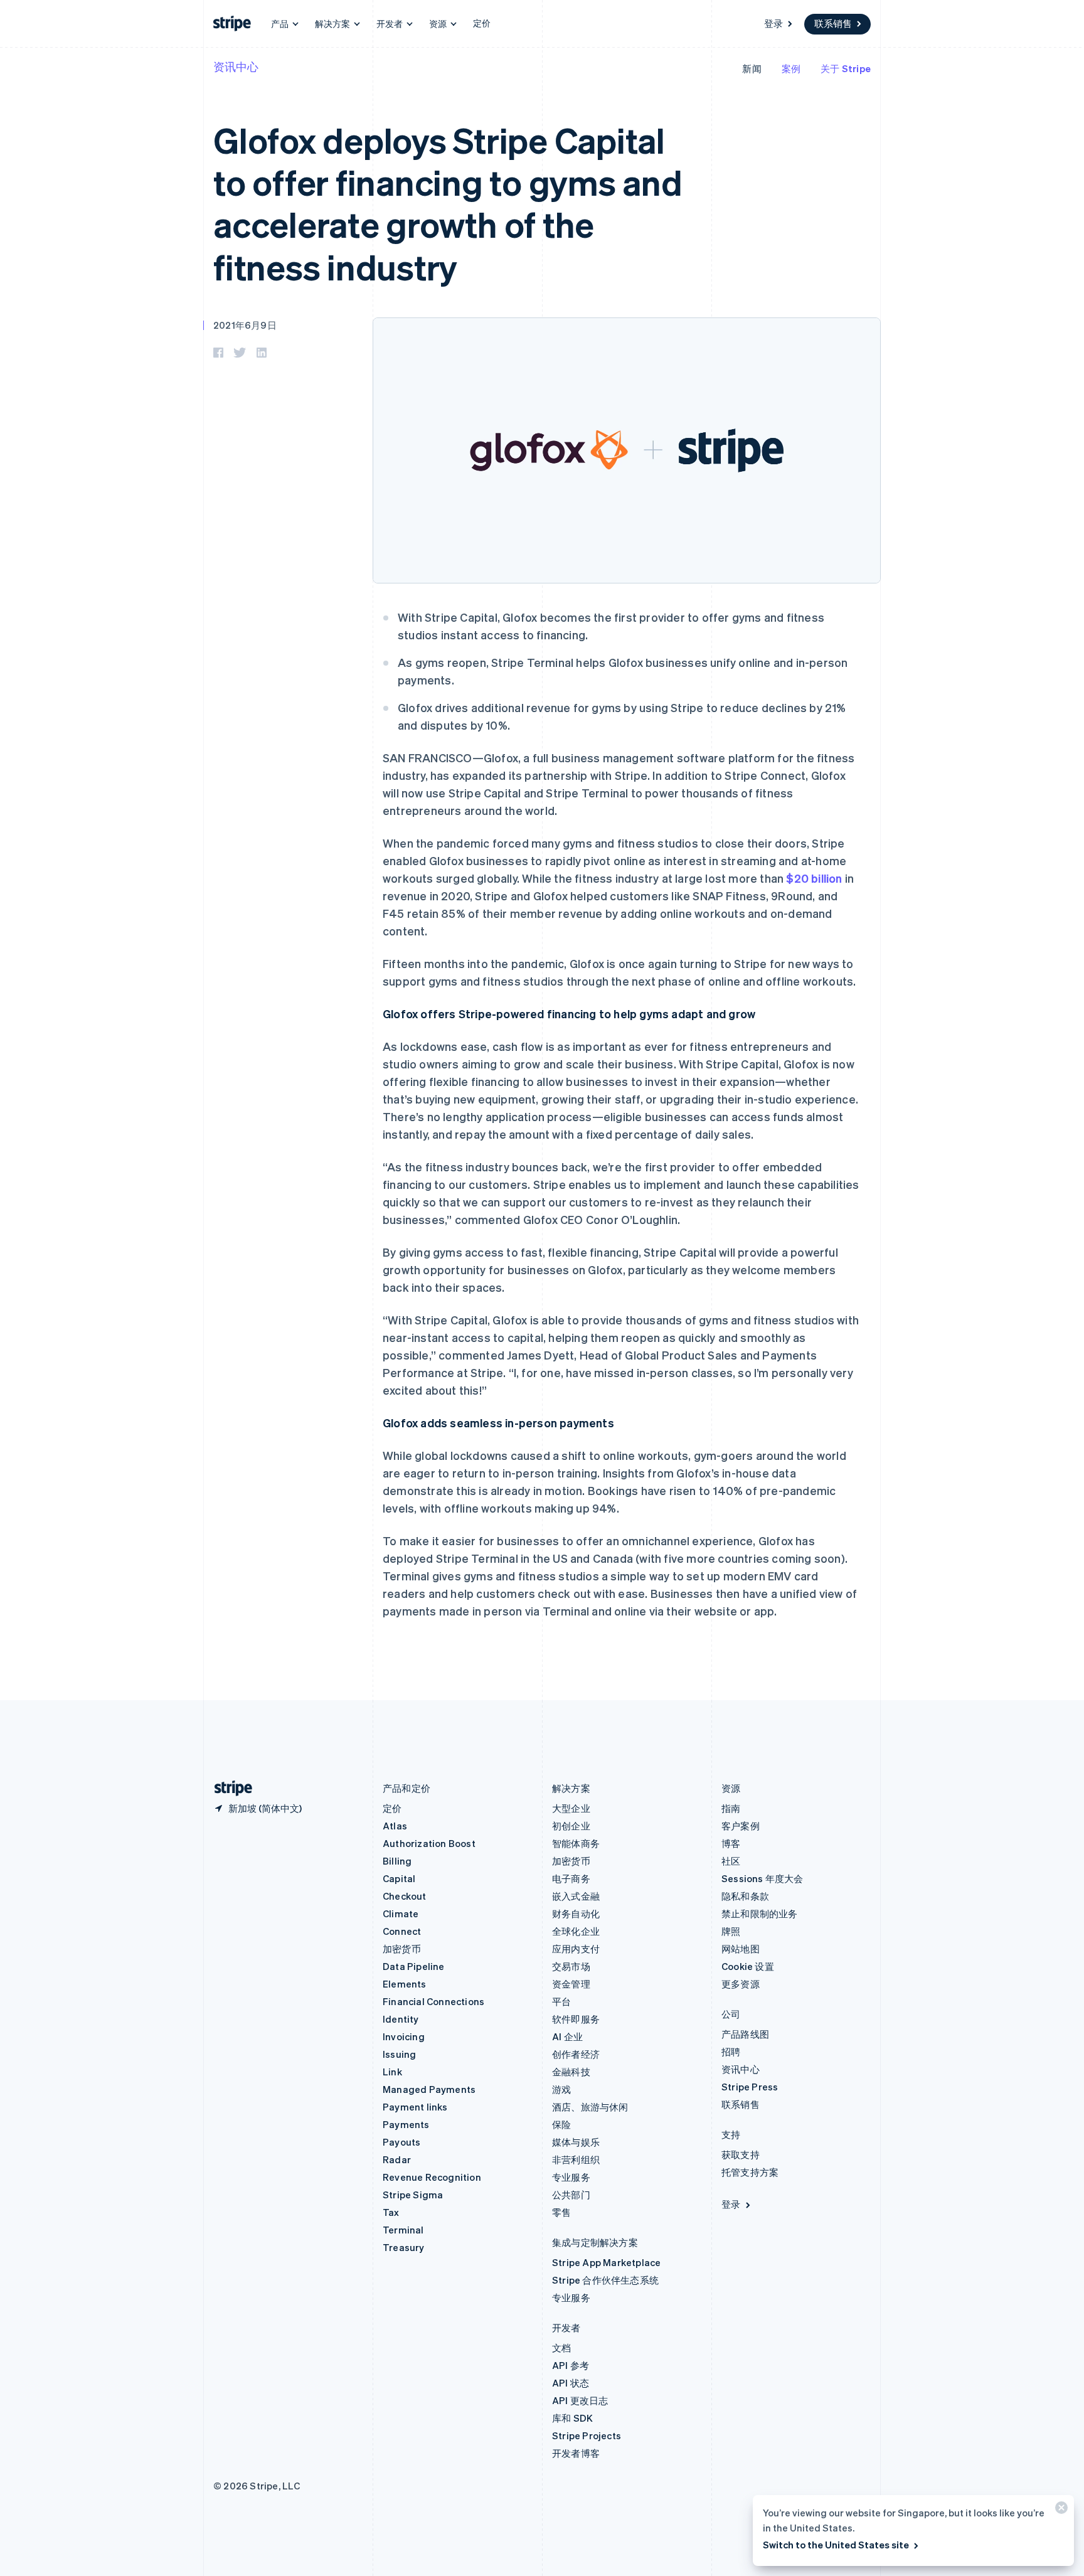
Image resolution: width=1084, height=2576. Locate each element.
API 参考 (571, 2365)
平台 (561, 2001)
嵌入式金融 (576, 1896)
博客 (731, 1843)
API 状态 (571, 2383)
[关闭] (1060, 2510)
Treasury (404, 2247)
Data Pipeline (414, 1966)
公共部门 (571, 2195)
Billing (397, 1861)
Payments (406, 2124)
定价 (482, 23)
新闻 (752, 68)
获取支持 (741, 2154)
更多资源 (741, 1984)
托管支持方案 (750, 2172)
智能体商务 (576, 1843)
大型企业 (571, 1808)
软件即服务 (576, 2019)
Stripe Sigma (413, 2195)
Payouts (401, 2142)
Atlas (395, 1826)
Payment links (415, 2107)
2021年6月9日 (245, 325)
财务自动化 (576, 1913)
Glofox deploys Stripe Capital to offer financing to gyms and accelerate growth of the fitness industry (448, 203)
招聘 (731, 2052)
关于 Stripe (846, 68)
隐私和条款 (745, 1896)
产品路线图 (745, 2034)
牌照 (731, 1931)
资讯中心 (236, 66)
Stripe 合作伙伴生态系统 (605, 2280)
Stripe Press (750, 2087)
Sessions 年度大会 (763, 1878)
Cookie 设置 (748, 1966)
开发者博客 (576, 2453)
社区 (731, 1861)
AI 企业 (567, 2036)
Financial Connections (433, 2001)
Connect (402, 1931)
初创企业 (571, 1826)
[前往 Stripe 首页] (228, 1788)
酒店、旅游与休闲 (590, 2107)
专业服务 (571, 2177)
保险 (561, 2124)
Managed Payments (429, 2089)
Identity (401, 2019)
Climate (401, 1913)
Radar (397, 2159)
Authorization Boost (429, 1843)
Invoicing (404, 2036)
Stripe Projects (587, 2435)
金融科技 (571, 2072)
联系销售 (833, 23)
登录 (773, 23)
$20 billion (814, 878)
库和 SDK (572, 2418)
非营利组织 (576, 2159)
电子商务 (571, 1878)
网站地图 (741, 1949)
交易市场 (571, 1966)
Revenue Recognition (432, 2177)
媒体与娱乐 (576, 2142)
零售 (561, 2212)
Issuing (399, 2054)
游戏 (561, 2089)
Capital (399, 1878)
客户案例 (741, 1826)
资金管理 (571, 1984)
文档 (561, 2348)
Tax (391, 2212)
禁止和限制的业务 (760, 1913)
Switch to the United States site (836, 2545)
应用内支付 (576, 1949)
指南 (731, 1808)
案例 (791, 68)
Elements (405, 1984)
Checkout (405, 1896)
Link (392, 2072)
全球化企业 (576, 1931)
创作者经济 (576, 2054)
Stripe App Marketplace (606, 2262)
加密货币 (402, 1949)
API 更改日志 (580, 2400)
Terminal (403, 2230)
